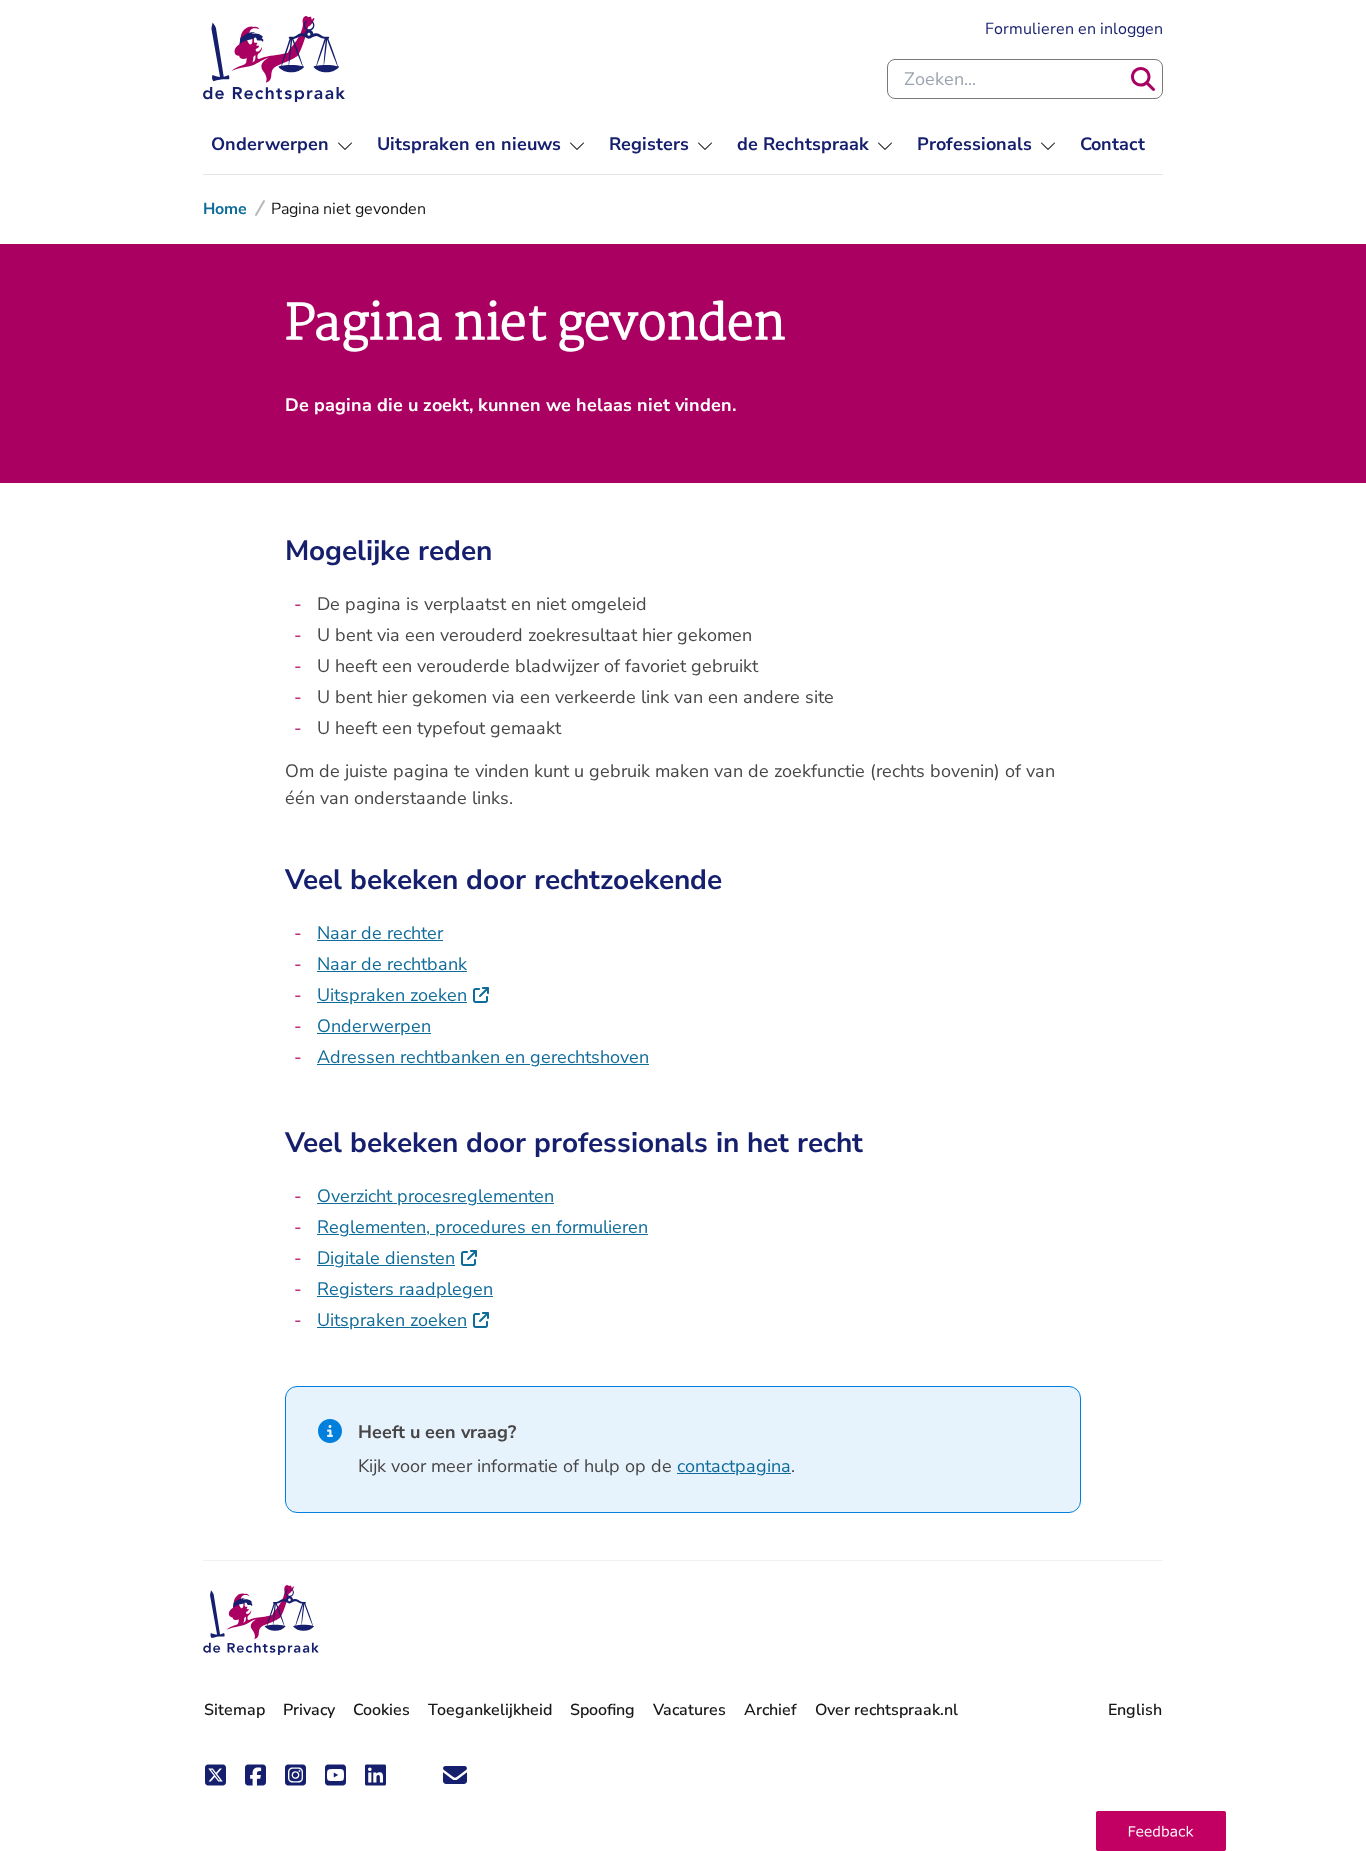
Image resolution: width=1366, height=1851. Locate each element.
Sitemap (234, 1710)
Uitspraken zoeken (404, 995)
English (1135, 1710)
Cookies (381, 1710)
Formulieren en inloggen (1074, 28)
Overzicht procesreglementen (435, 1196)
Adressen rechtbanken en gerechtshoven (483, 1057)
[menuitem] (282, 144)
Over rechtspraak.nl (886, 1710)
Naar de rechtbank (392, 964)
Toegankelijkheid (490, 1710)
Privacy (309, 1710)
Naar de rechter (380, 933)
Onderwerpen (374, 1026)
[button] (1161, 1831)
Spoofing (602, 1710)
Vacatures (689, 1710)
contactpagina (734, 1466)
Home (225, 209)
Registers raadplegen (405, 1289)
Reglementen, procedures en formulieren (482, 1227)
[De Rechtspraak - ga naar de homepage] (274, 59)
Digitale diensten (398, 1258)
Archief (770, 1710)
